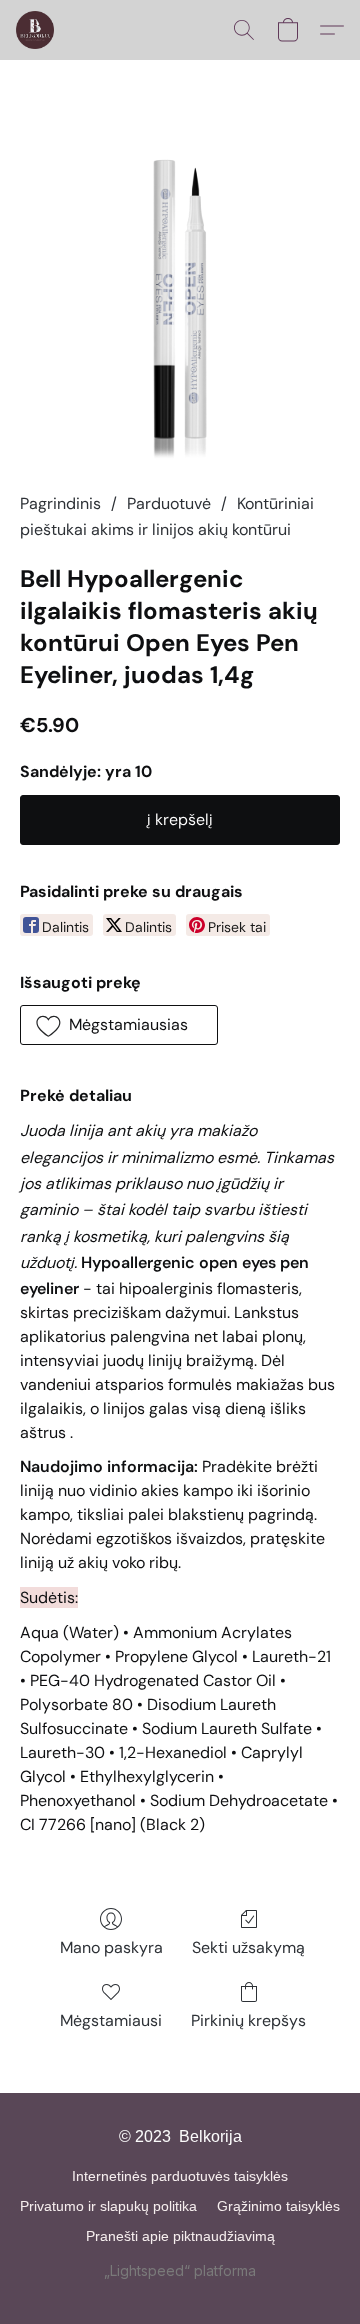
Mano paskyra (111, 1947)
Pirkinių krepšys (248, 2020)
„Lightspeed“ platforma (180, 2270)
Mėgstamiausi (111, 2020)
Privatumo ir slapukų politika (108, 2206)
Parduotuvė (169, 503)
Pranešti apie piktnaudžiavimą (180, 2236)
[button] (36, 30)
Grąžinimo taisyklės (278, 2206)
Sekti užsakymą (248, 1947)
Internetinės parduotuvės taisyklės (180, 2176)
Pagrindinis (60, 503)
